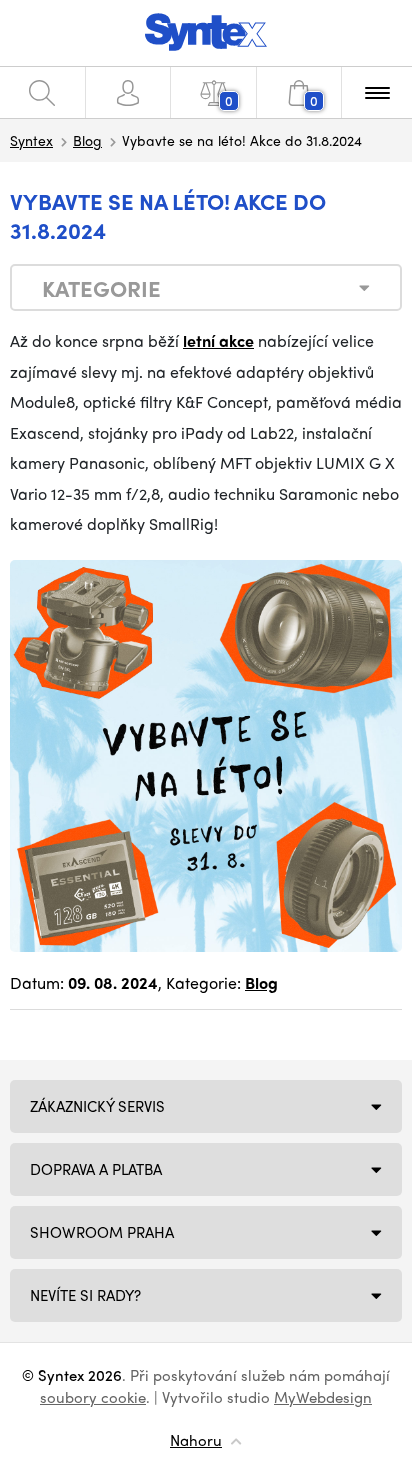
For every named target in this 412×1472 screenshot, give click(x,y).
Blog (87, 140)
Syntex (31, 140)
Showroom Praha (102, 1232)
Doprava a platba (96, 1169)
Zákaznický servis (97, 1106)
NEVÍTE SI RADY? (85, 1295)
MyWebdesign (323, 1397)
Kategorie (101, 288)
